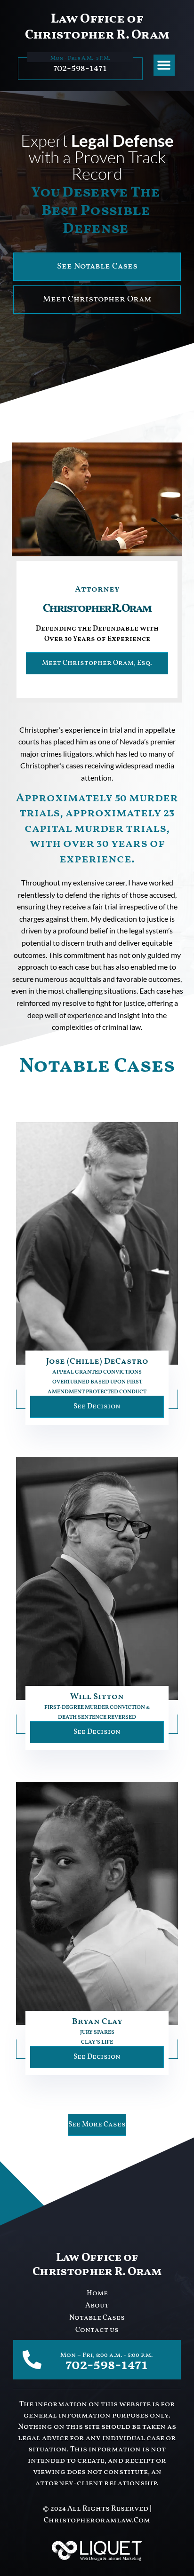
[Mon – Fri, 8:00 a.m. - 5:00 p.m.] (32, 2360)
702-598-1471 (80, 68)
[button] (164, 65)
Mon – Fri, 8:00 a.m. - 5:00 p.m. (106, 2355)
